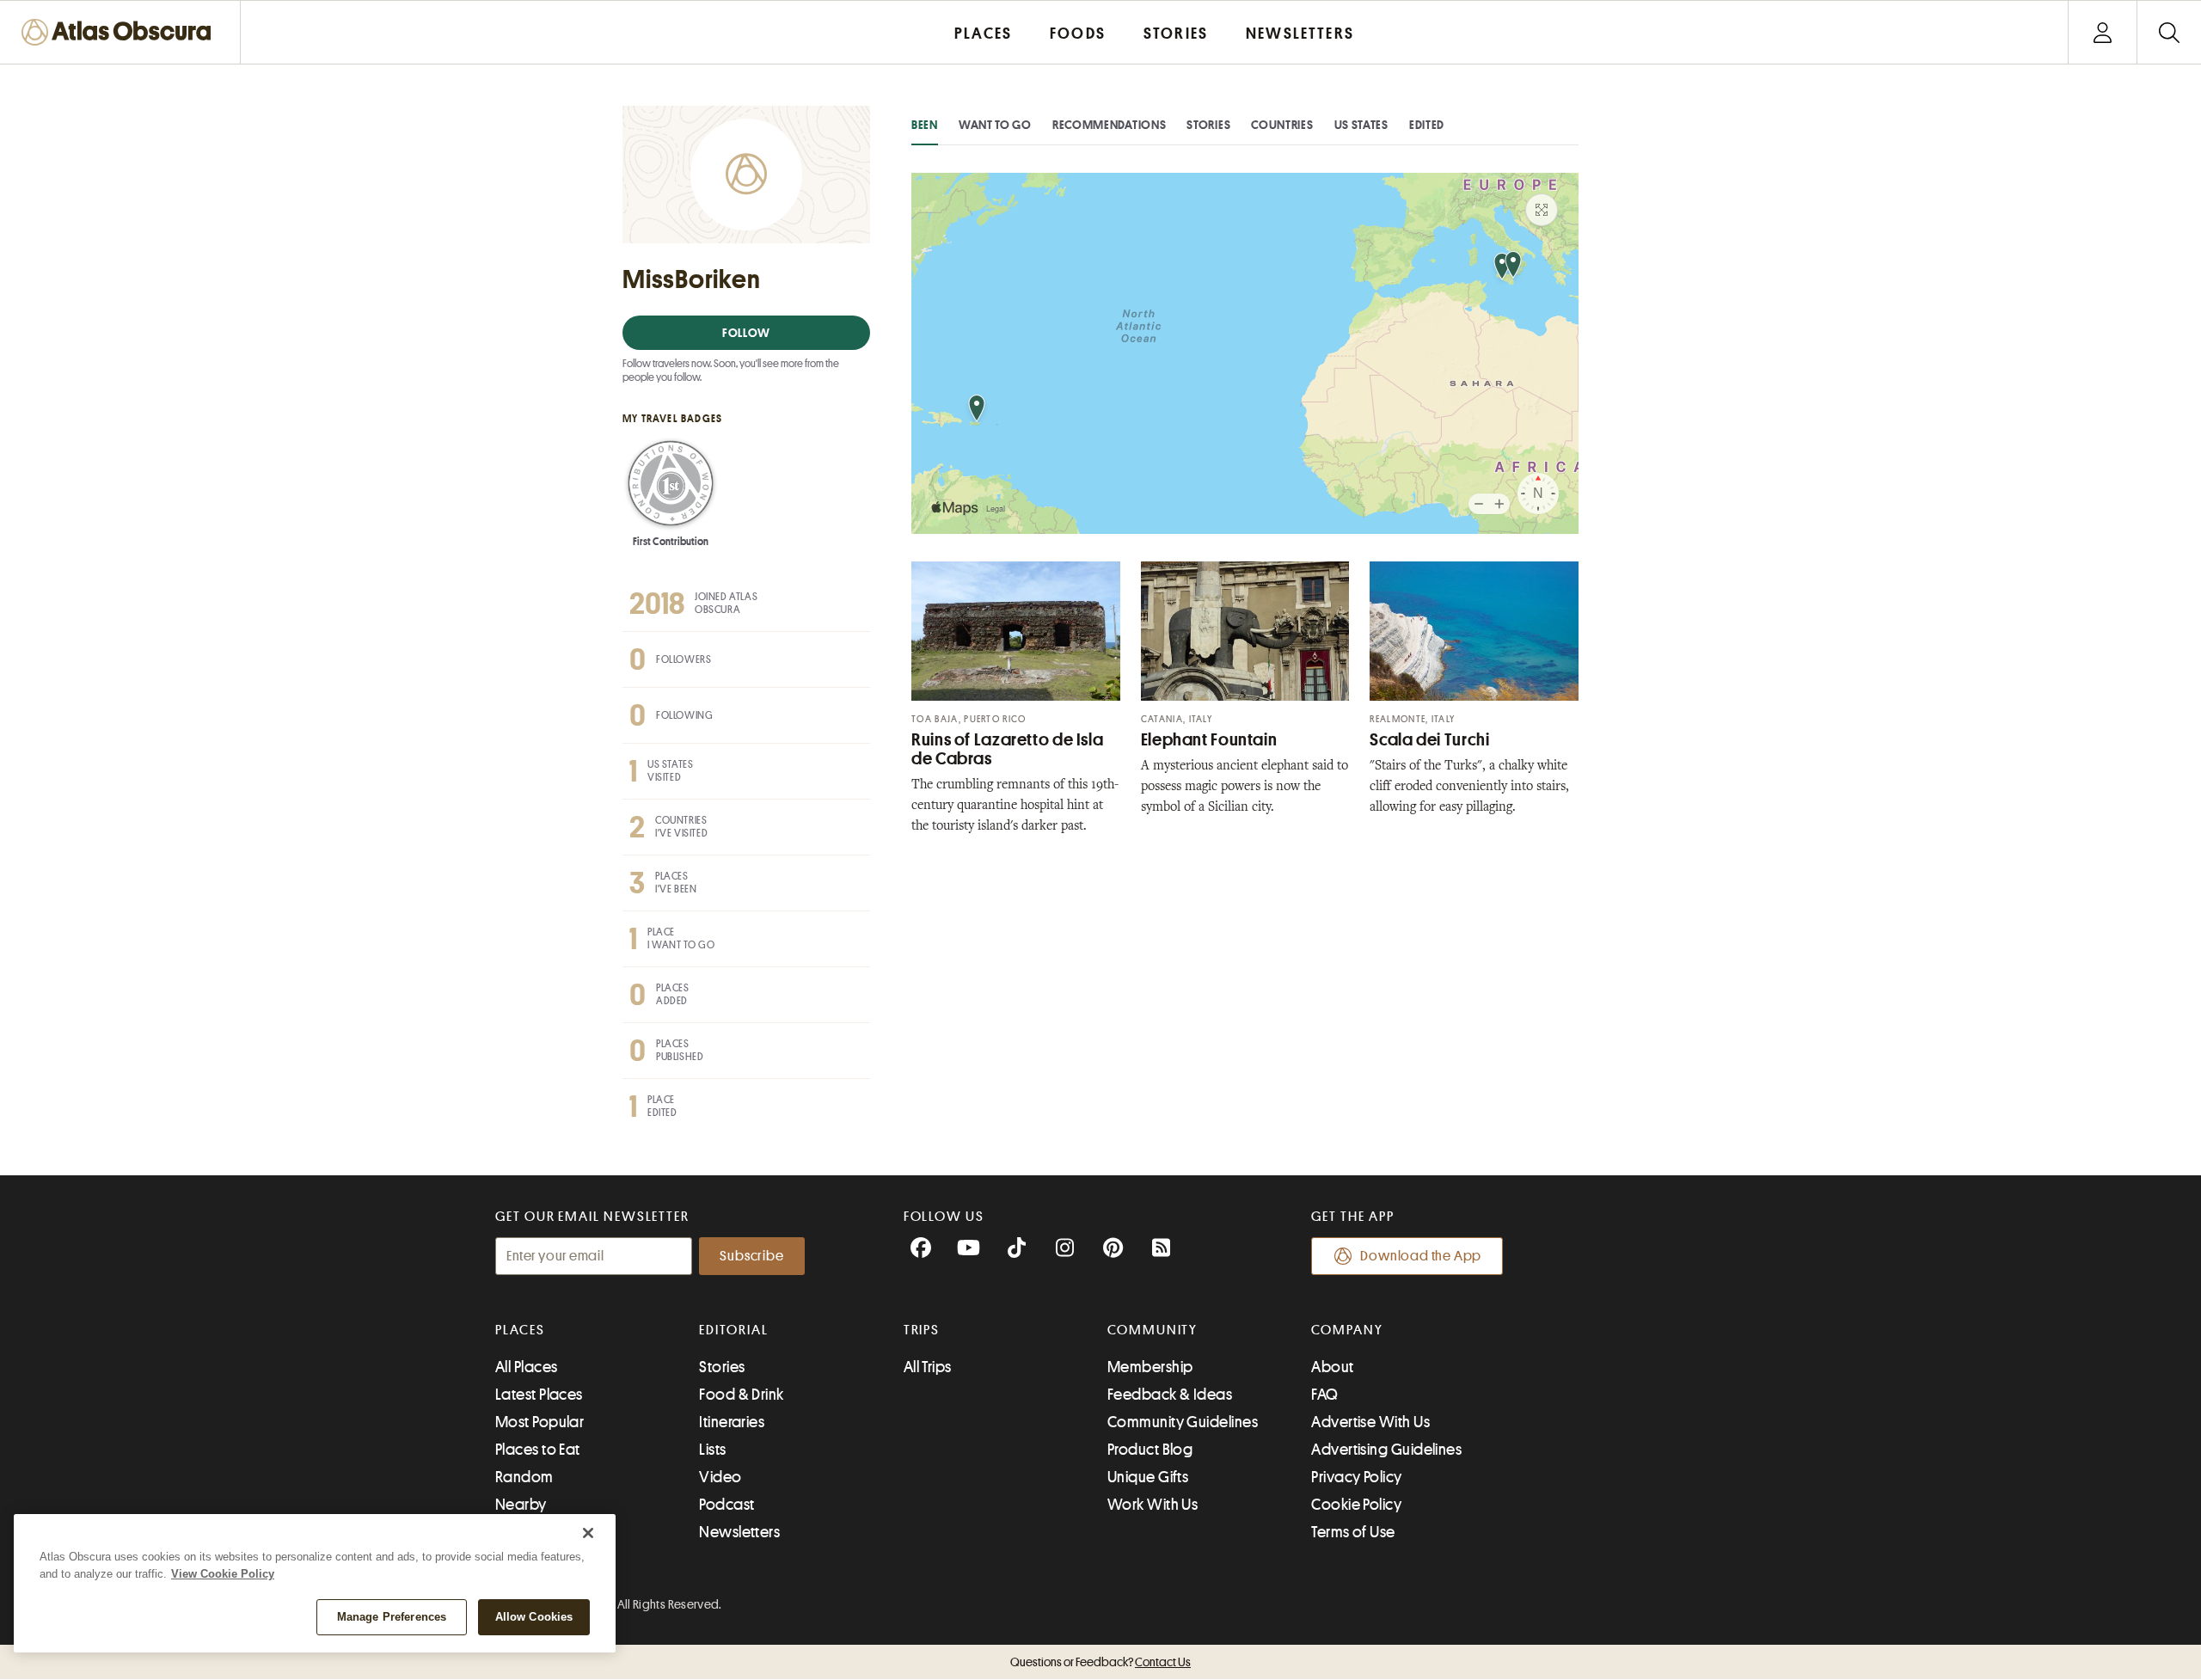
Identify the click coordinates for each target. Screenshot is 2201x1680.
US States (1361, 125)
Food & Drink (741, 1395)
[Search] (2169, 32)
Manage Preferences (392, 1617)
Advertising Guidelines (1386, 1450)
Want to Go (995, 125)
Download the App (1421, 1256)
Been (925, 125)
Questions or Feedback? (1100, 1662)
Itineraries (732, 1422)
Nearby (521, 1505)
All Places (527, 1367)
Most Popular (540, 1422)
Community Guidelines (1183, 1422)
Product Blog (1150, 1450)
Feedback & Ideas (1170, 1395)
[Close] (588, 1533)
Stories (1208, 125)
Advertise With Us (1370, 1422)
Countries (1282, 125)
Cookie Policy (1356, 1505)
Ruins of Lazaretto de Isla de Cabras (1007, 749)
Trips (922, 1330)
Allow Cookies (534, 1617)
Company (1347, 1330)
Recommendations (1110, 125)
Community (1153, 1330)
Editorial (733, 1330)
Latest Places (539, 1395)
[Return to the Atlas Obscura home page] (120, 32)
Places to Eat (538, 1450)
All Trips (928, 1367)
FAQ (1324, 1395)
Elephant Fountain (1209, 740)
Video (720, 1477)
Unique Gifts (1148, 1477)
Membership (1150, 1367)
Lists (712, 1450)
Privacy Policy (1356, 1477)
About (1332, 1367)
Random (524, 1477)
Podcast (727, 1505)
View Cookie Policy (223, 1574)
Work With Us (1153, 1505)
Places (520, 1330)
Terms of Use (1353, 1532)
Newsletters (739, 1532)
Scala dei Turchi (1429, 740)
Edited (1427, 125)
